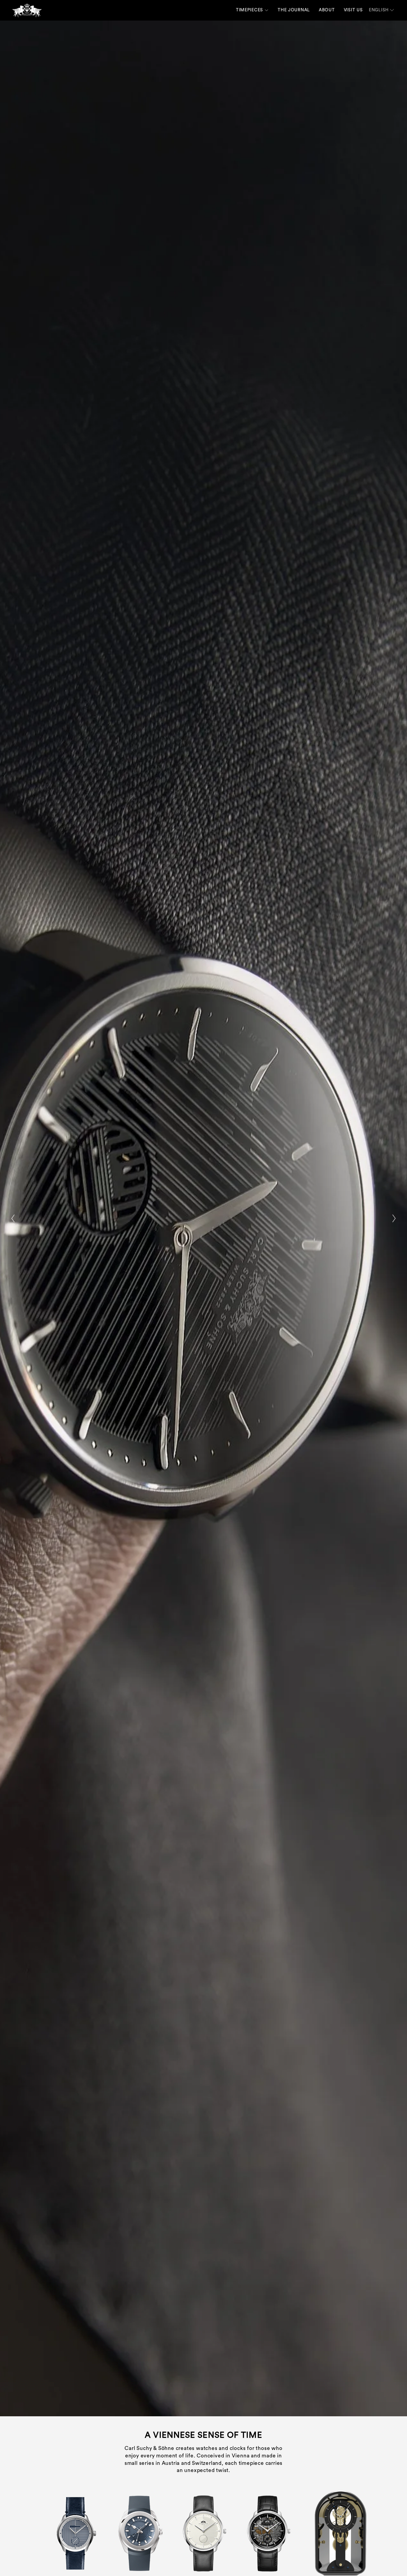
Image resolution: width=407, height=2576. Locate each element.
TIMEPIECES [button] (250, 10)
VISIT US (353, 10)
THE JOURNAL (294, 10)
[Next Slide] (394, 1218)
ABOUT (327, 10)
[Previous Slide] (13, 1218)
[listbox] (382, 10)
